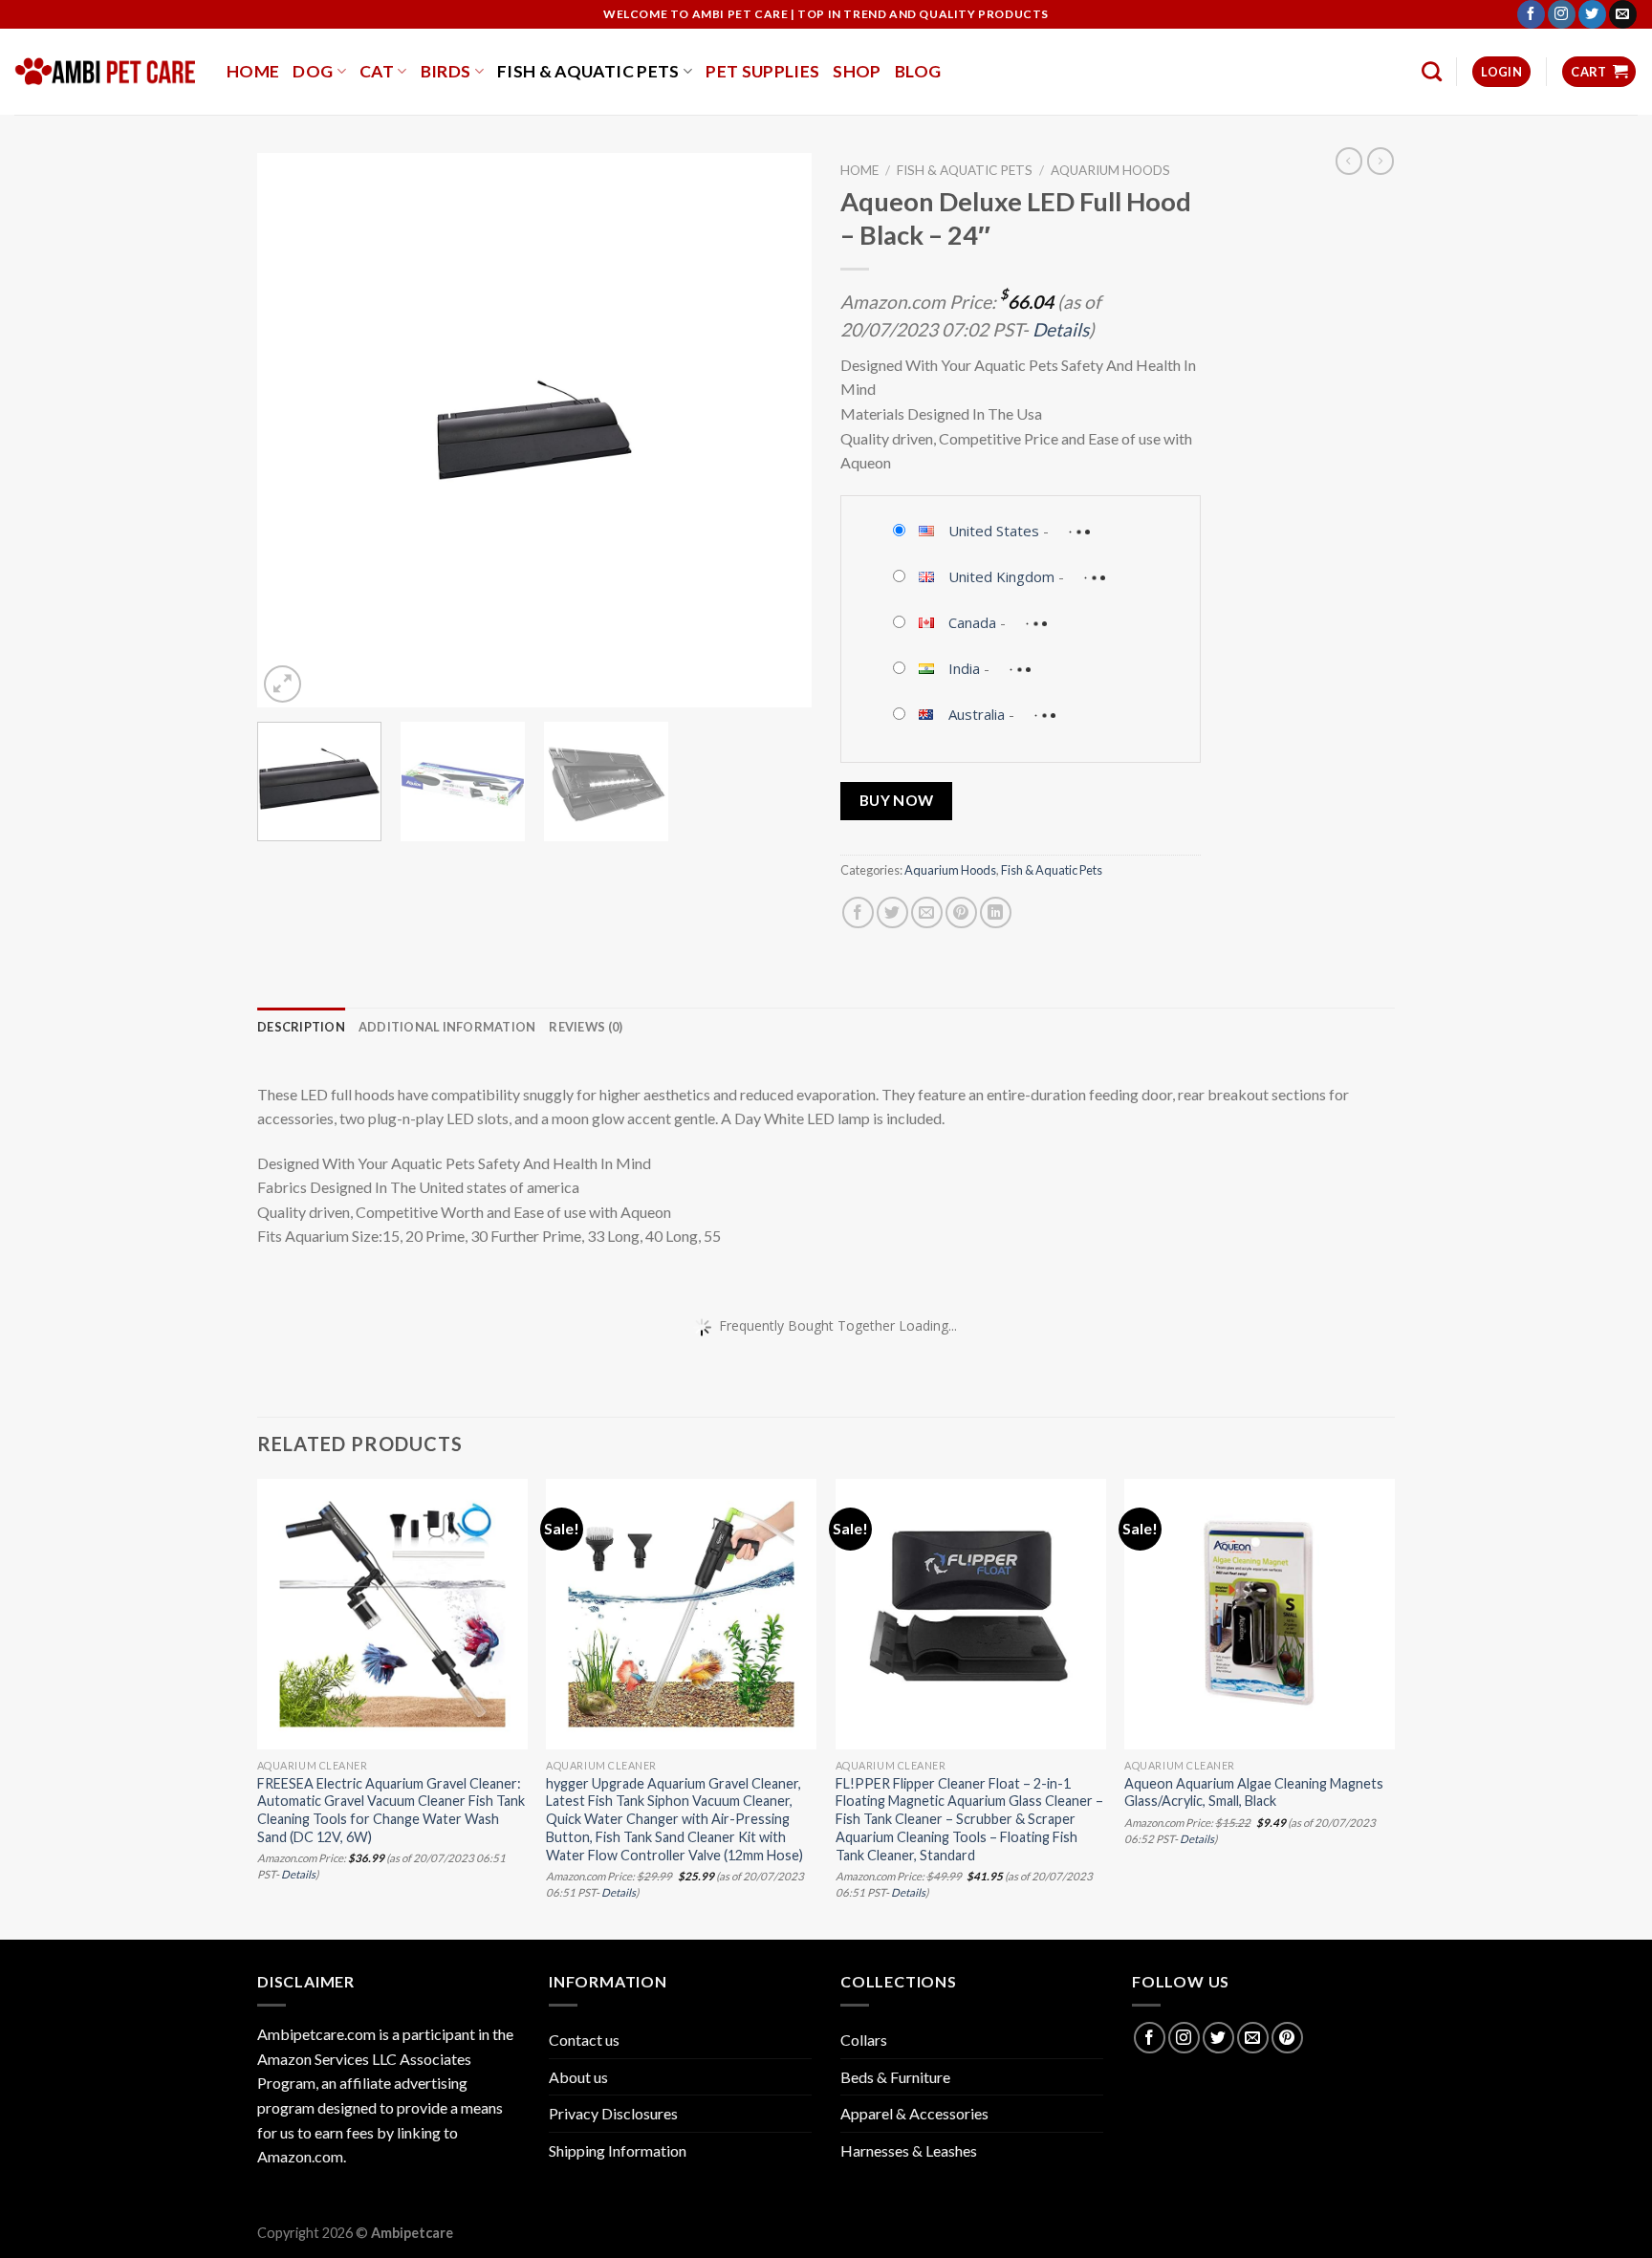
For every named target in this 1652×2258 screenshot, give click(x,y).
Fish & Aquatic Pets (588, 71)
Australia (977, 714)
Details (1061, 329)
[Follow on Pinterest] (1287, 2038)
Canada (972, 622)
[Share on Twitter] (892, 912)
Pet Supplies (762, 71)
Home (253, 71)
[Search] (1432, 71)
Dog (313, 71)
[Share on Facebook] (858, 912)
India (964, 668)
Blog (918, 71)
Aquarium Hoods (1110, 170)
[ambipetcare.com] (106, 72)
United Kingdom (1001, 576)
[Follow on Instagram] (1562, 14)
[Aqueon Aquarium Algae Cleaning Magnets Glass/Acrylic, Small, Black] (1260, 1614)
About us (578, 2077)
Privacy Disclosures (613, 2113)
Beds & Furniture (895, 2077)
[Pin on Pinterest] (961, 912)
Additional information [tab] (447, 1027)
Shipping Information (618, 2150)
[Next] (776, 430)
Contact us (584, 2040)
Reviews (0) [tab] (586, 1027)
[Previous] (293, 430)
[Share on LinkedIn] (996, 912)
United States (994, 531)
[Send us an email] (1623, 14)
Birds (446, 71)
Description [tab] (301, 1027)
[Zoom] (283, 684)
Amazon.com (300, 2156)
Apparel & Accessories (914, 2113)
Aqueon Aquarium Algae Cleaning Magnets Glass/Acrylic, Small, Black (1254, 1792)
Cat (377, 71)
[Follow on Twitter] (1592, 14)
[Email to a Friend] (927, 912)
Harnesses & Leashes (909, 2150)
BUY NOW (897, 800)
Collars (864, 2040)
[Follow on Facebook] (1531, 14)
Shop (857, 71)
